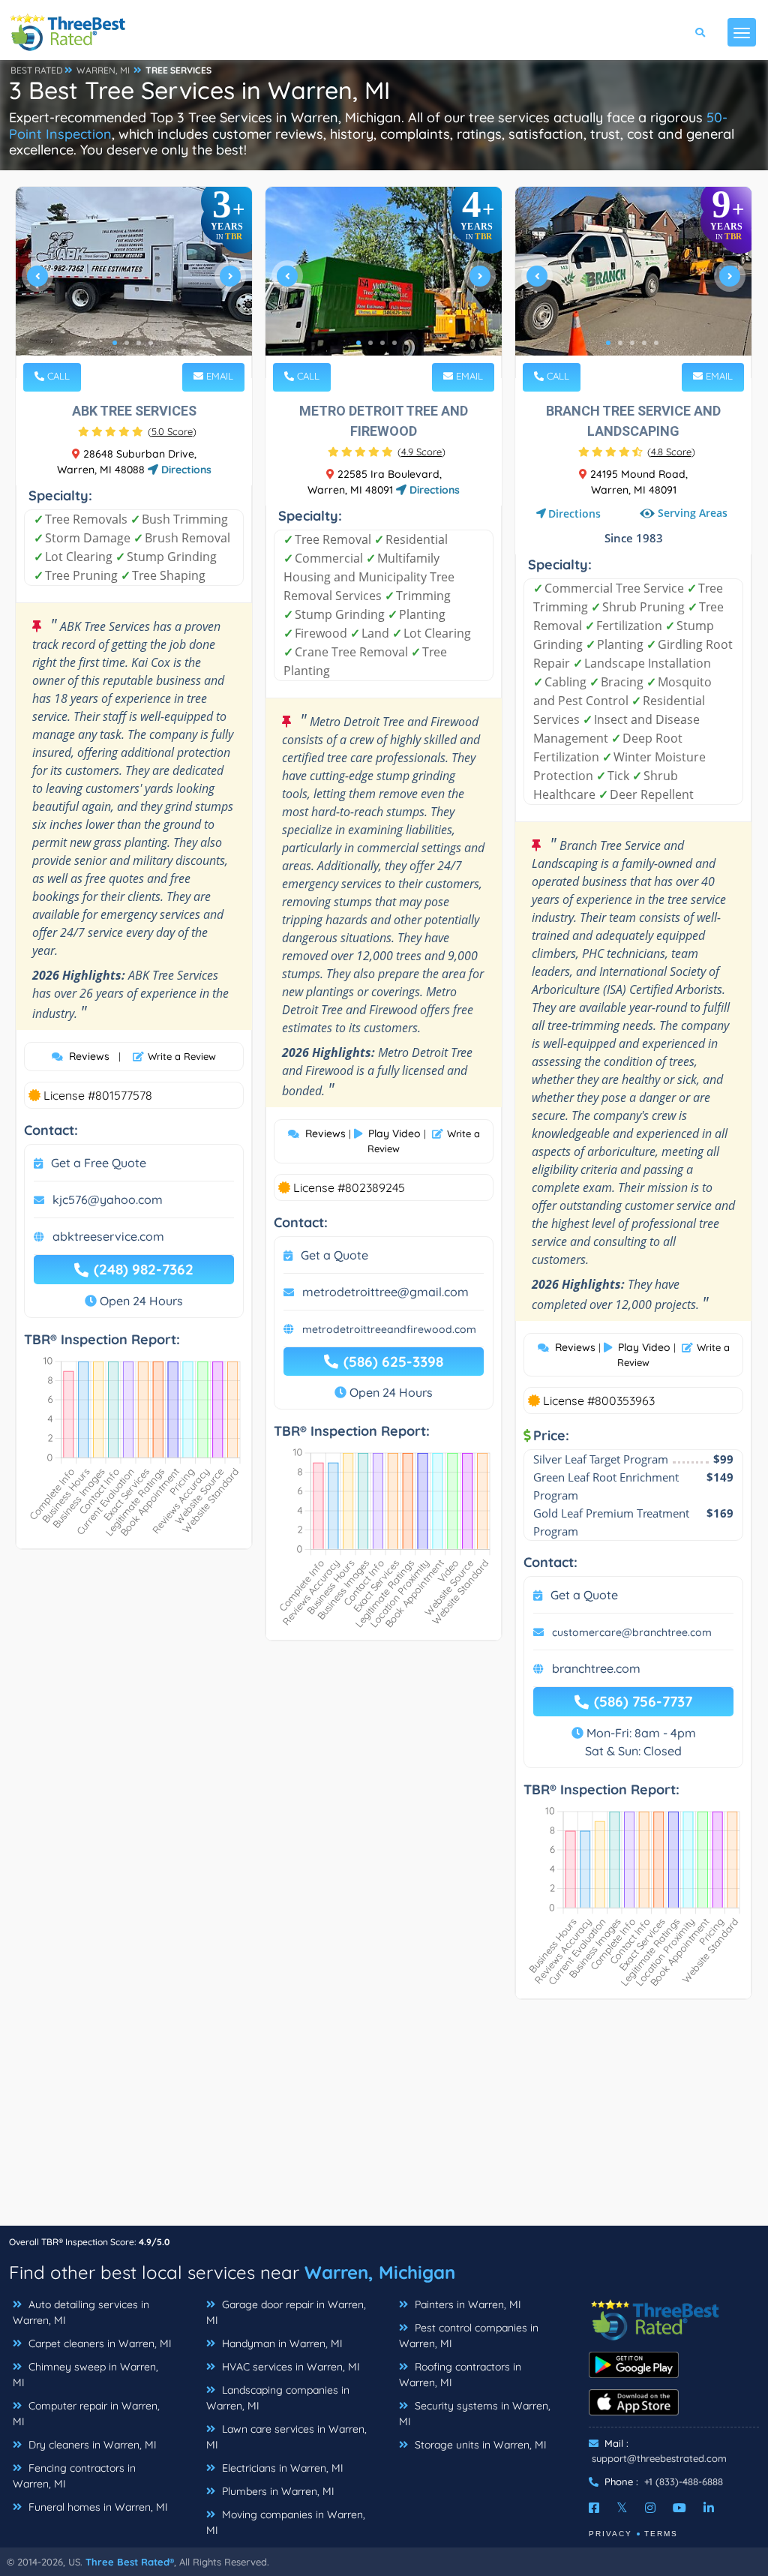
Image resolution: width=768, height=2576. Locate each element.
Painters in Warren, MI (466, 2304)
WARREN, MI (103, 70)
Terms (661, 2534)
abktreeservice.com (108, 1236)
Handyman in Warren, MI (281, 2343)
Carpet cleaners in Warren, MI (99, 2343)
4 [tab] (151, 343)
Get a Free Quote (99, 1163)
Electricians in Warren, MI (281, 2468)
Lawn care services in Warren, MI (286, 2437)
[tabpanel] (134, 282)
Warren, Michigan (380, 2272)
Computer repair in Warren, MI (86, 2414)
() (172, 431)
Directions (185, 470)
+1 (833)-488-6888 (684, 2481)
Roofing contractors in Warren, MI (460, 2375)
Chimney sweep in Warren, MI (85, 2375)
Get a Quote (334, 1255)
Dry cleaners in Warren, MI (91, 2445)
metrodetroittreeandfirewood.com (389, 1329)
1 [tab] (115, 343)
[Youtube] (679, 2508)
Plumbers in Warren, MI (277, 2491)
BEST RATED (37, 70)
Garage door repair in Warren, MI (286, 2312)
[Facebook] (594, 2508)
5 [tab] (406, 343)
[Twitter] (622, 2508)
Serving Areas (693, 513)
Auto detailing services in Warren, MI (81, 2312)
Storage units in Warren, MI (479, 2445)
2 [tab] (127, 343)
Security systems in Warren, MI (475, 2414)
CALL (57, 376)
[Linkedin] (709, 2508)
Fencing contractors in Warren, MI (74, 2476)
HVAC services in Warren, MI (289, 2367)
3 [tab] (139, 343)
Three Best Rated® (130, 2562)
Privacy (610, 2534)
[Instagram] (650, 2508)
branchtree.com (596, 1668)
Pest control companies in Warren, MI (469, 2336)
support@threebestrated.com (659, 2458)
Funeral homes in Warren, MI (97, 2507)
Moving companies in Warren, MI (286, 2522)
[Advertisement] (384, 2120)
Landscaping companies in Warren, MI (278, 2398)
